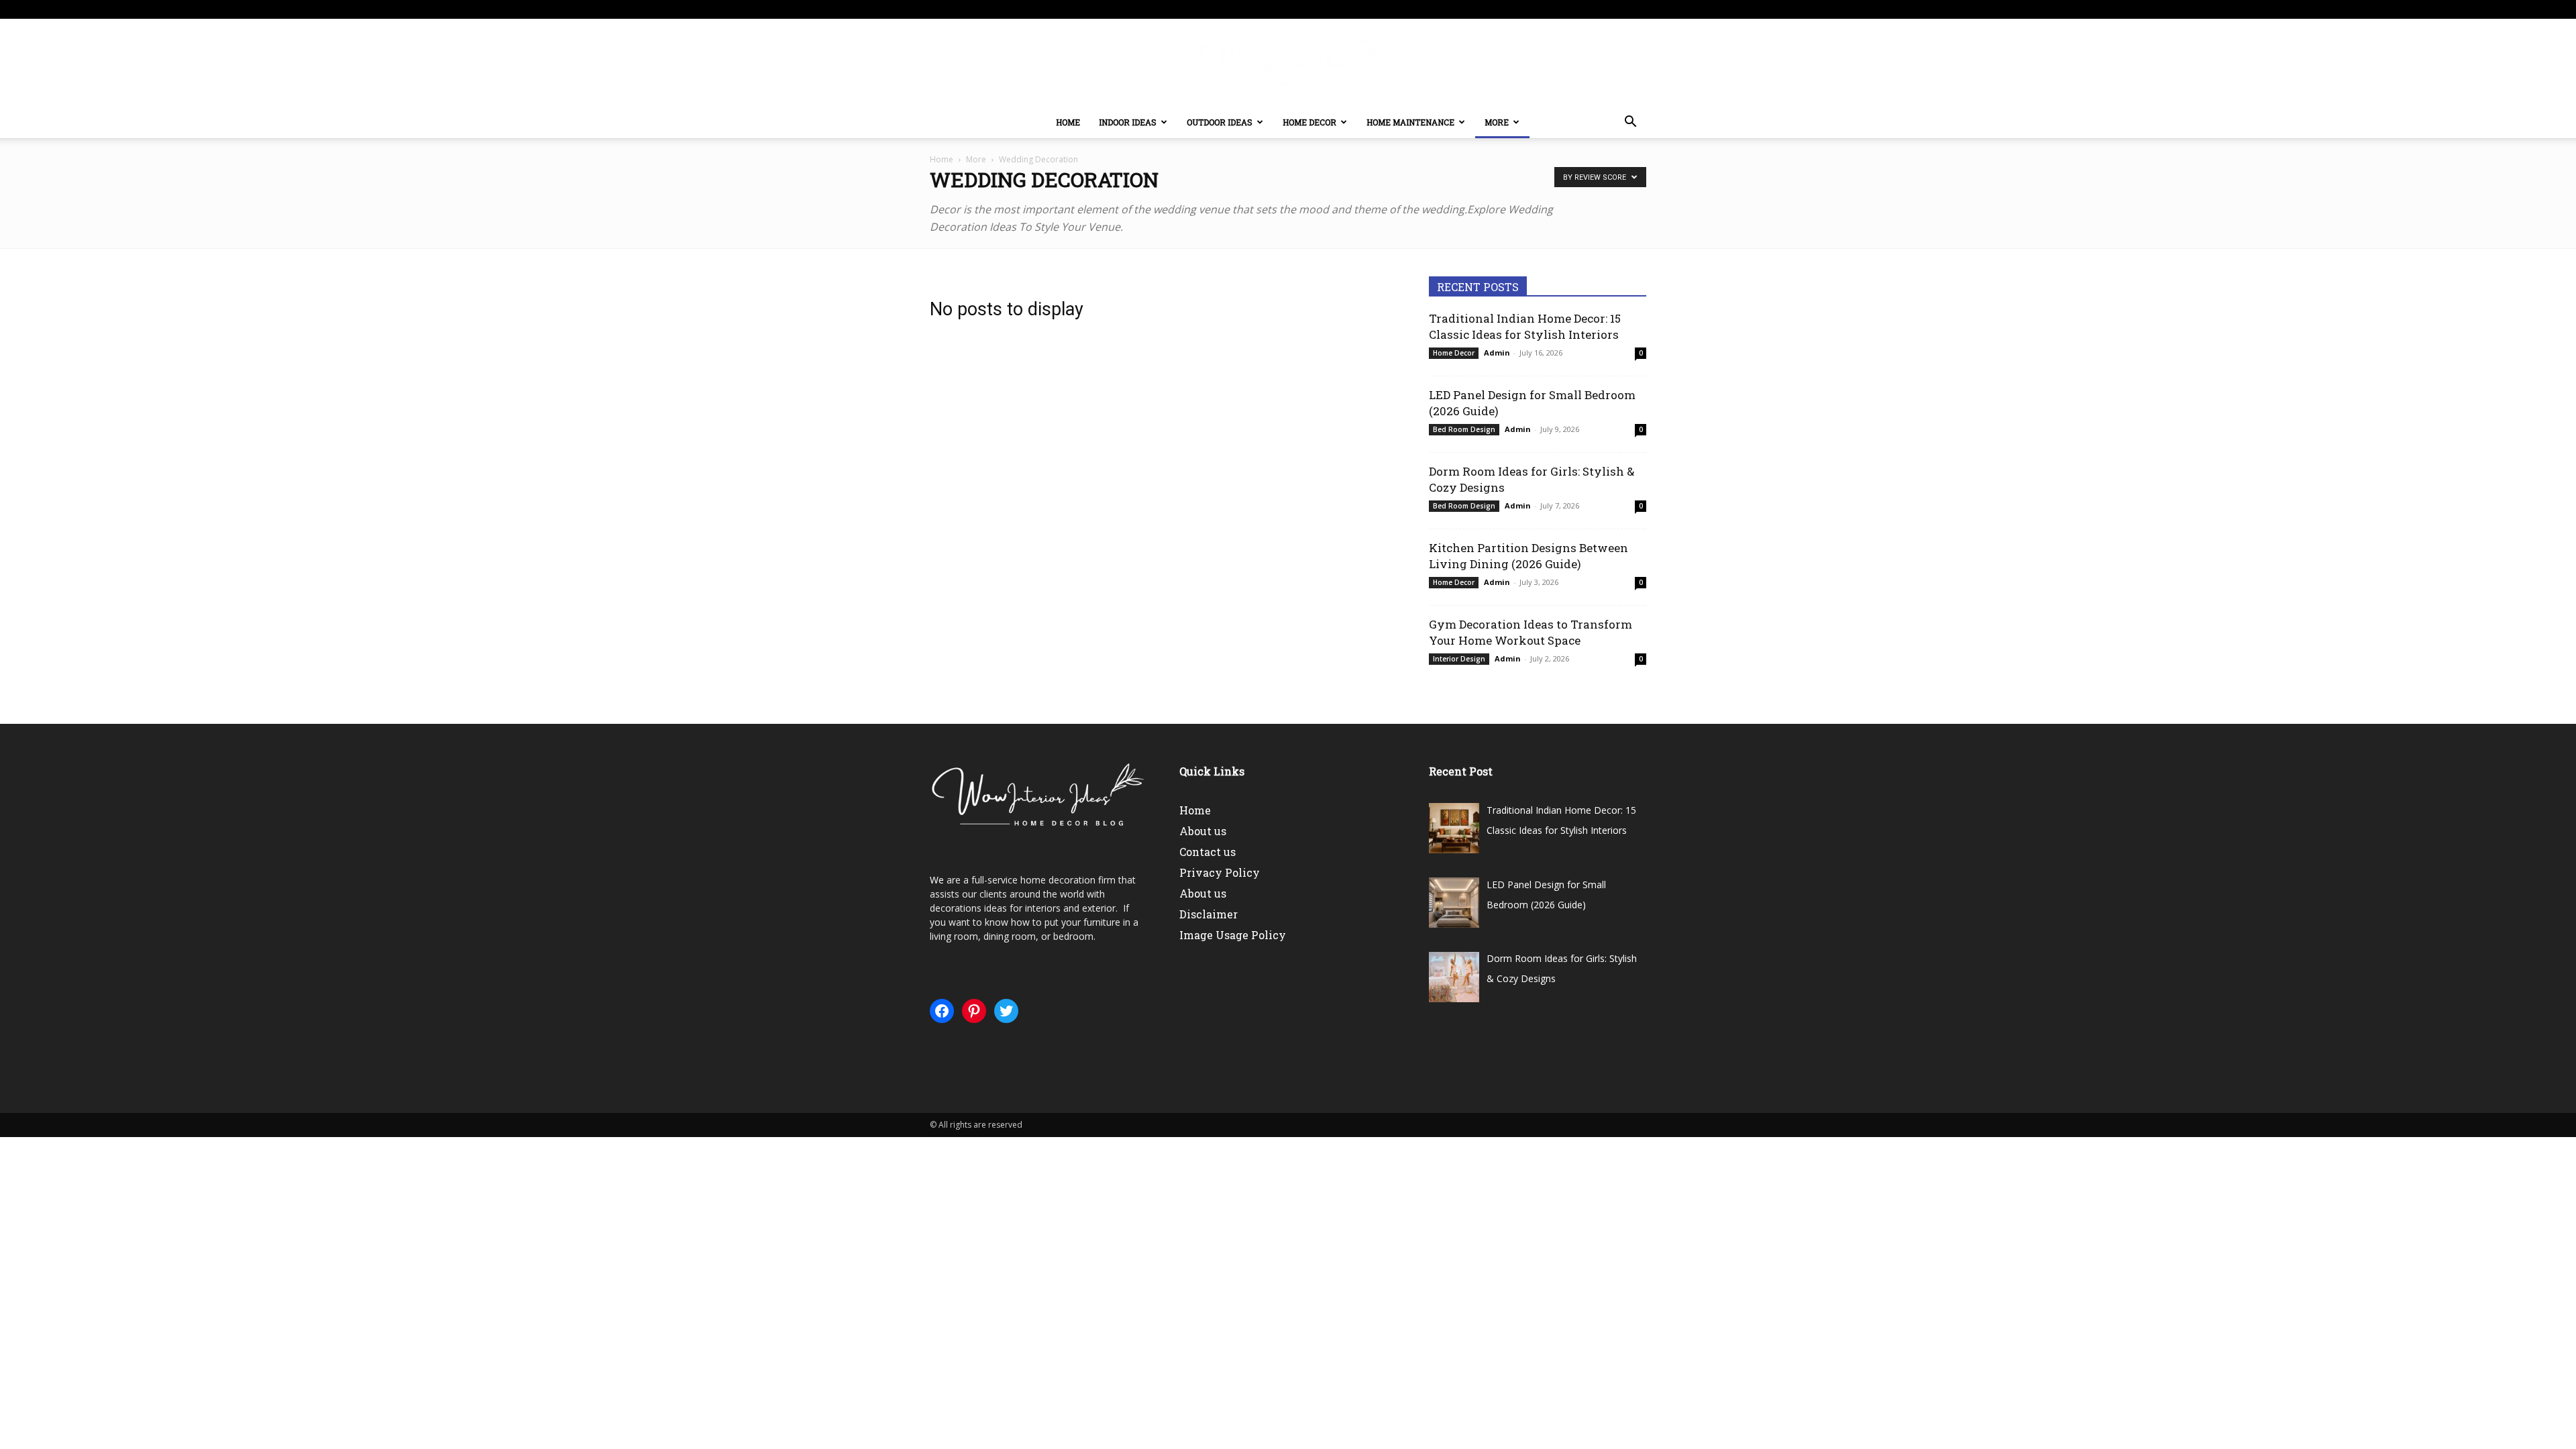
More (1497, 122)
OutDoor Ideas (1220, 122)
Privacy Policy (1220, 872)
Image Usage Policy (1233, 935)
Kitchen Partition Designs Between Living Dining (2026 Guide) (1528, 556)
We (937, 880)
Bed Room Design (1464, 429)
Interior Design (1459, 659)
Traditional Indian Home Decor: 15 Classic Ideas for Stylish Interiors (1525, 326)
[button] (1630, 123)
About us (1203, 831)
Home (1068, 122)
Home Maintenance (1410, 122)
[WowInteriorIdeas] (1288, 63)
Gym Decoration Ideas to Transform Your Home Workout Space (1531, 632)
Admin (1497, 353)
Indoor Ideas (1128, 122)
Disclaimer (1209, 914)
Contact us (1207, 852)
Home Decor (1309, 122)
